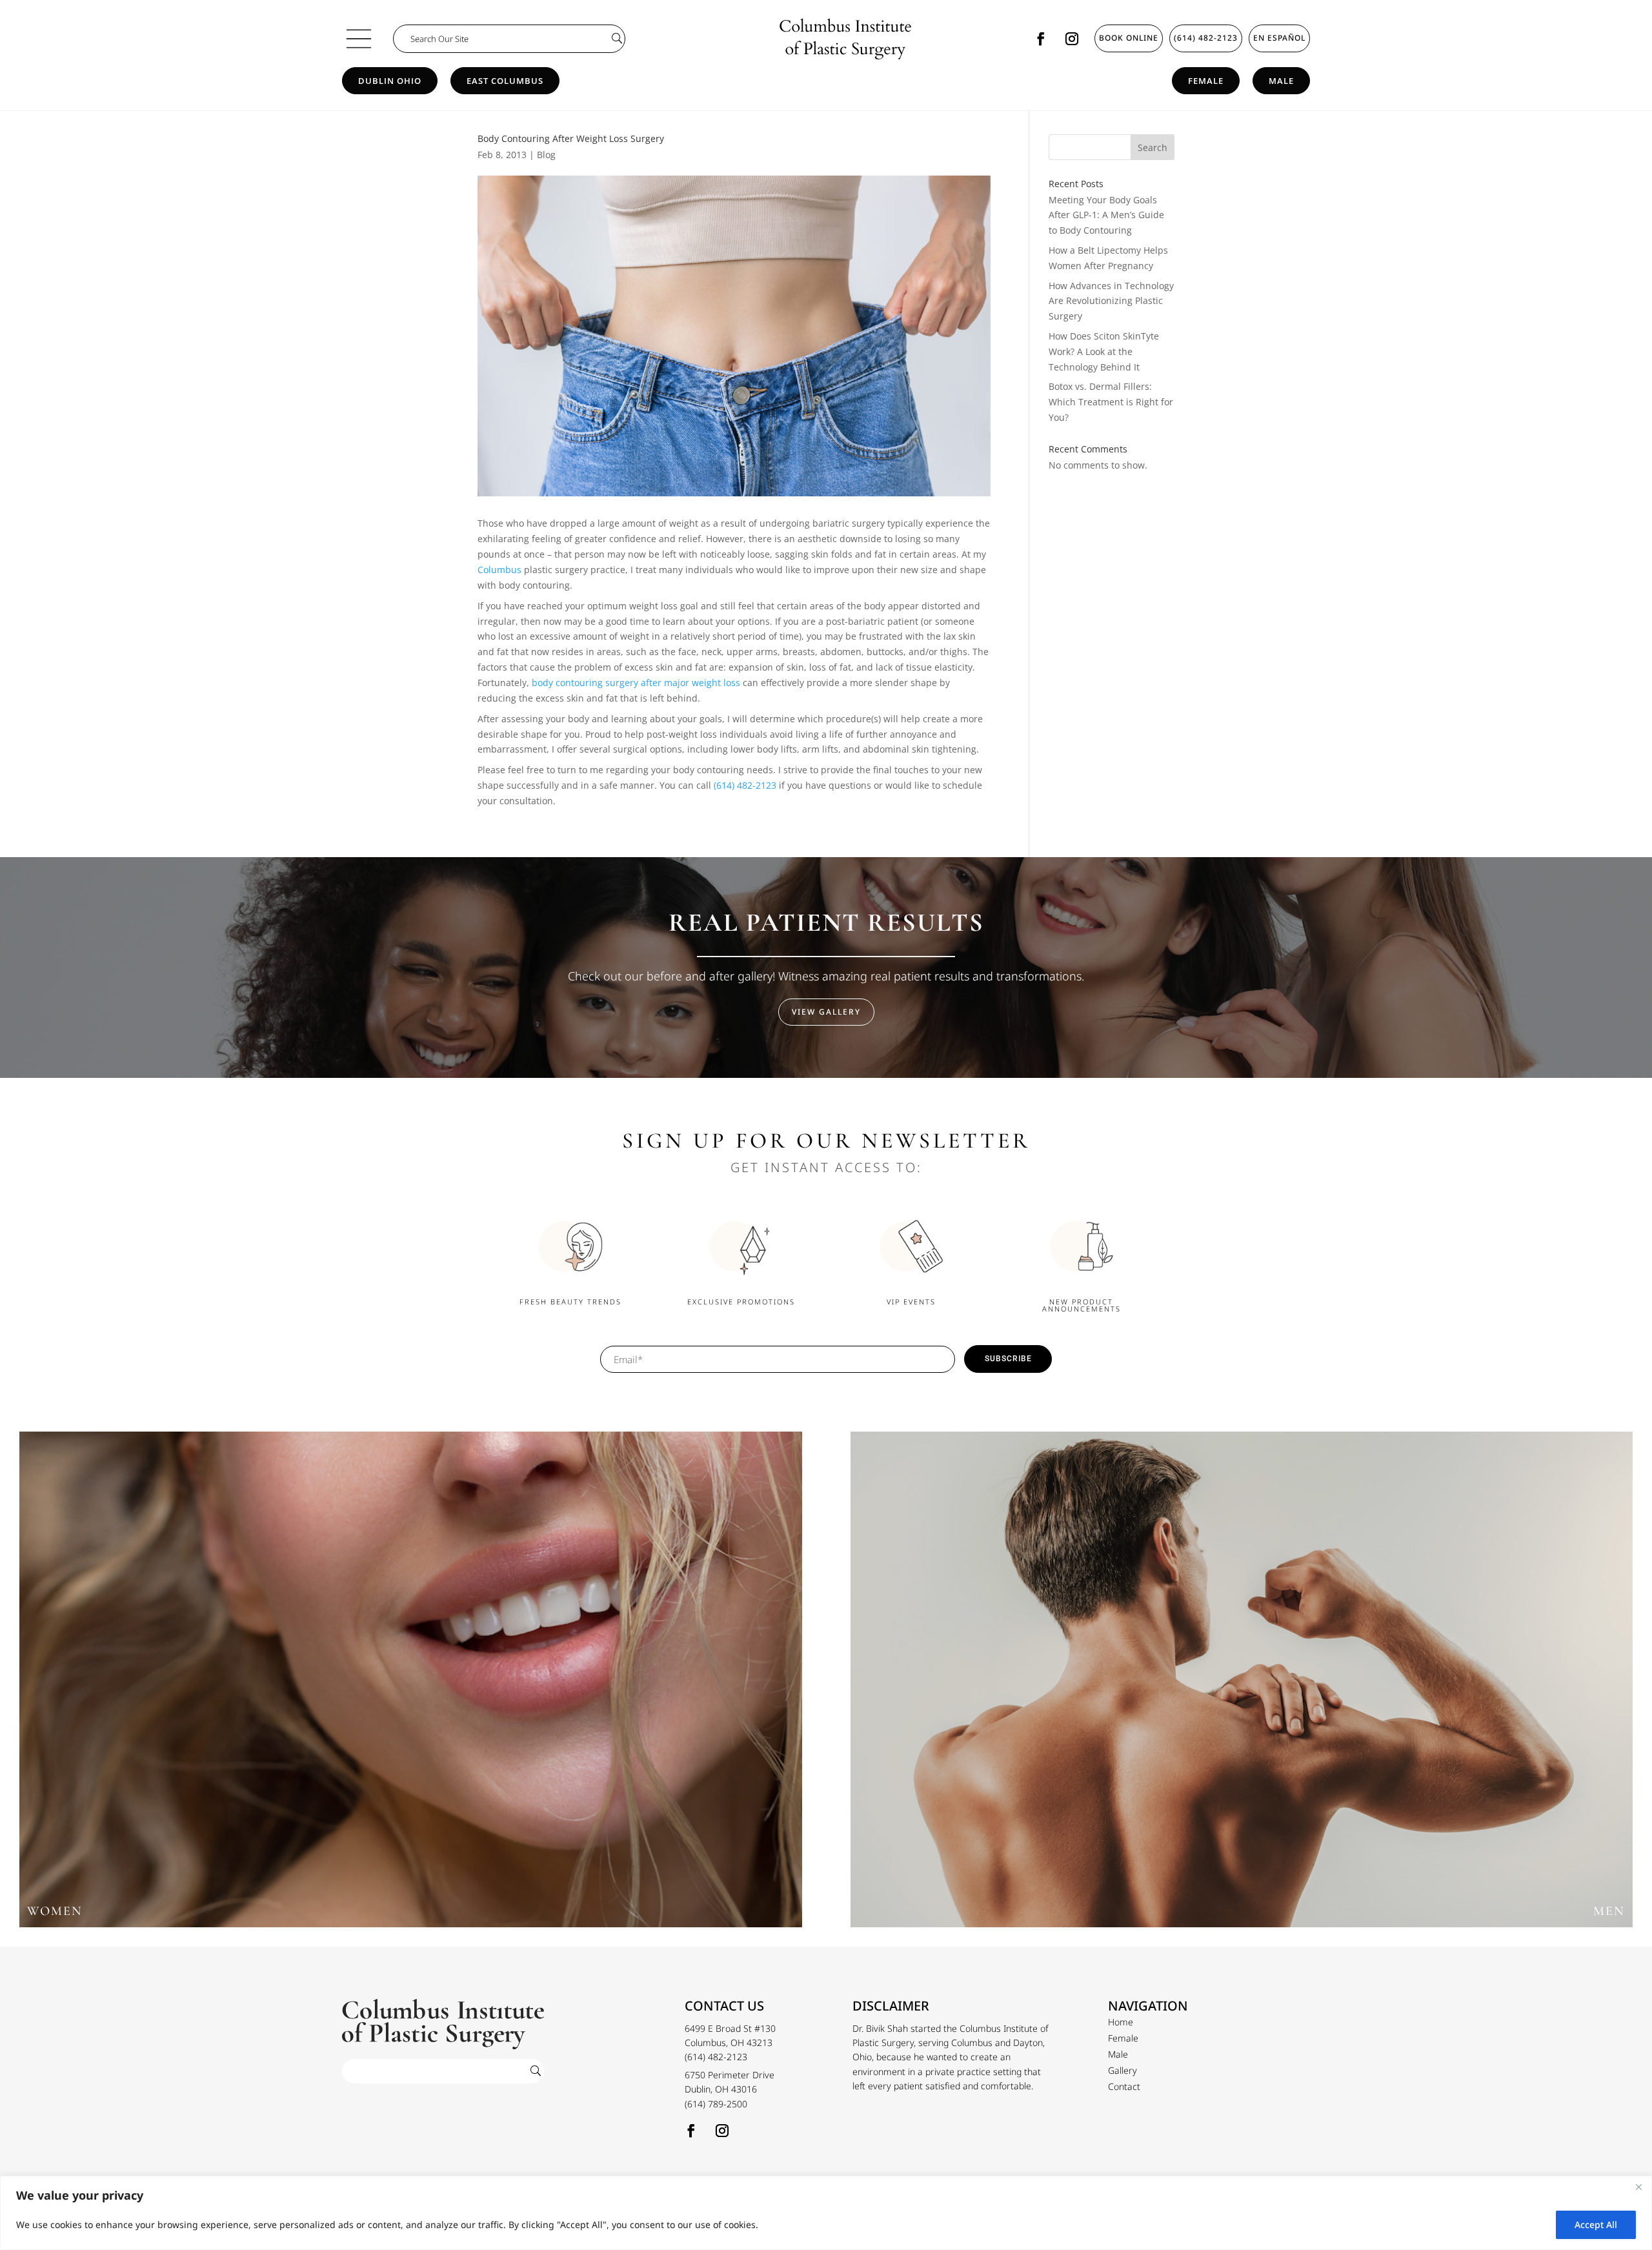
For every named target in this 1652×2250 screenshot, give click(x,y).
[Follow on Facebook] (1041, 39)
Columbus (499, 570)
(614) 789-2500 (716, 2104)
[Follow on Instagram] (1072, 39)
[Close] (1638, 2187)
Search (1153, 147)
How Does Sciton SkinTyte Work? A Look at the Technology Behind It (1104, 351)
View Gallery (826, 1012)
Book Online (1129, 38)
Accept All (1596, 2225)
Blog (546, 155)
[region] (826, 2213)
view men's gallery (1241, 1686)
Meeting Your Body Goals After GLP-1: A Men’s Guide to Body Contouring (1106, 215)
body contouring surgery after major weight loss (636, 683)
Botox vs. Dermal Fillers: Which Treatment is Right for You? (1111, 402)
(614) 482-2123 (1206, 38)
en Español (1279, 38)
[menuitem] (1121, 2022)
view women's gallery (411, 1686)
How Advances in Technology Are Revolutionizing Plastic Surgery (1111, 301)
